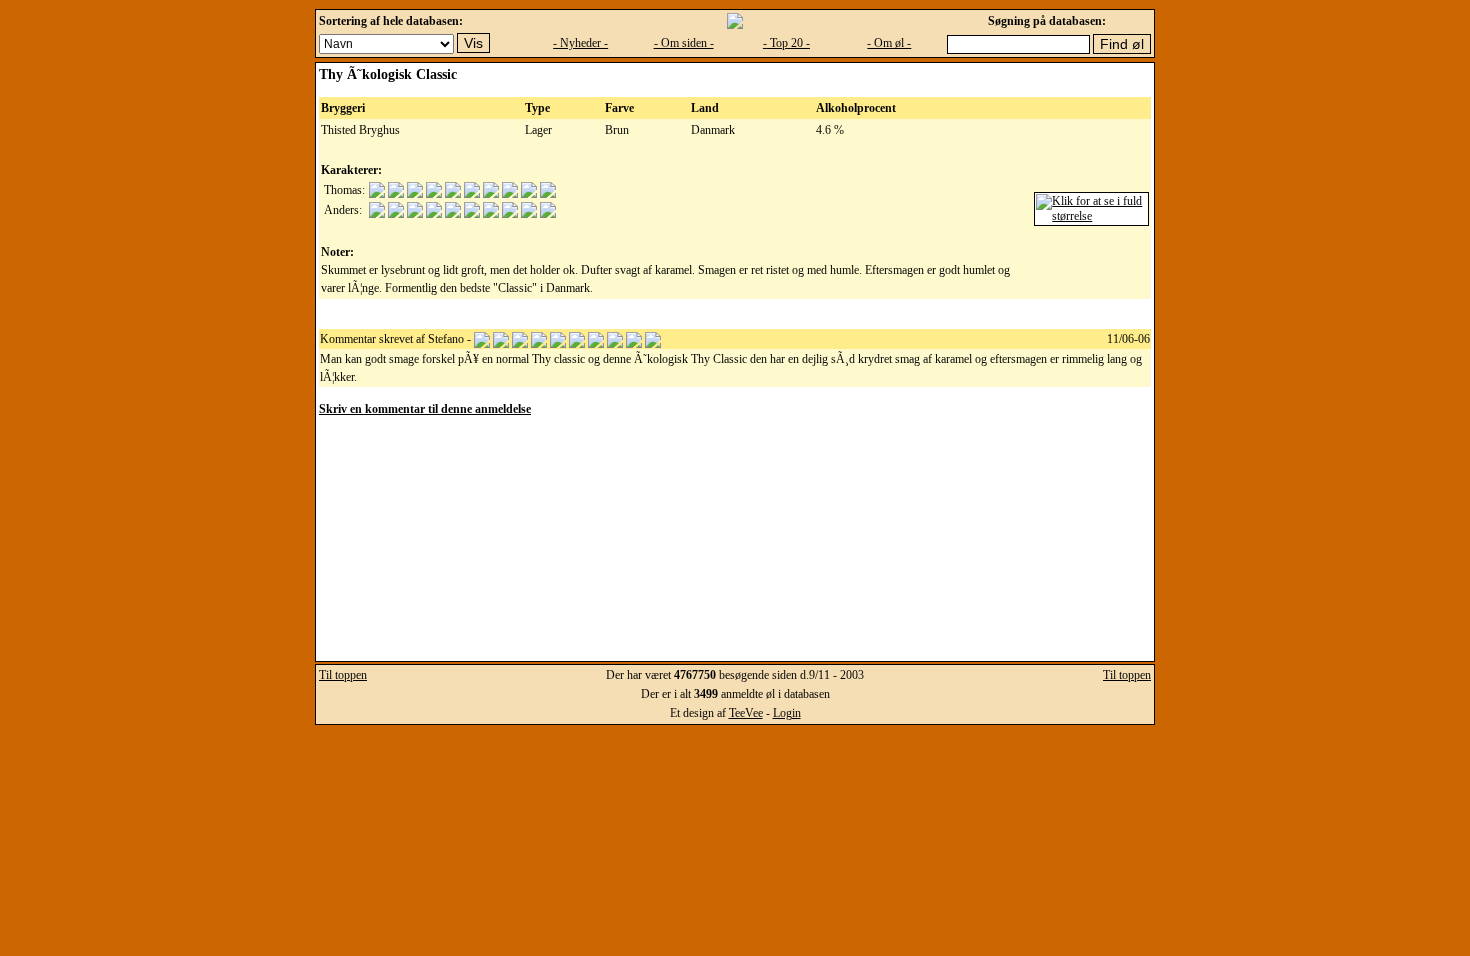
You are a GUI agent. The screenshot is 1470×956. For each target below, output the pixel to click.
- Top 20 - (786, 43)
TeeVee (746, 713)
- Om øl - (889, 43)
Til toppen (343, 675)
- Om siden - (684, 43)
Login (787, 713)
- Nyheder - (580, 43)
